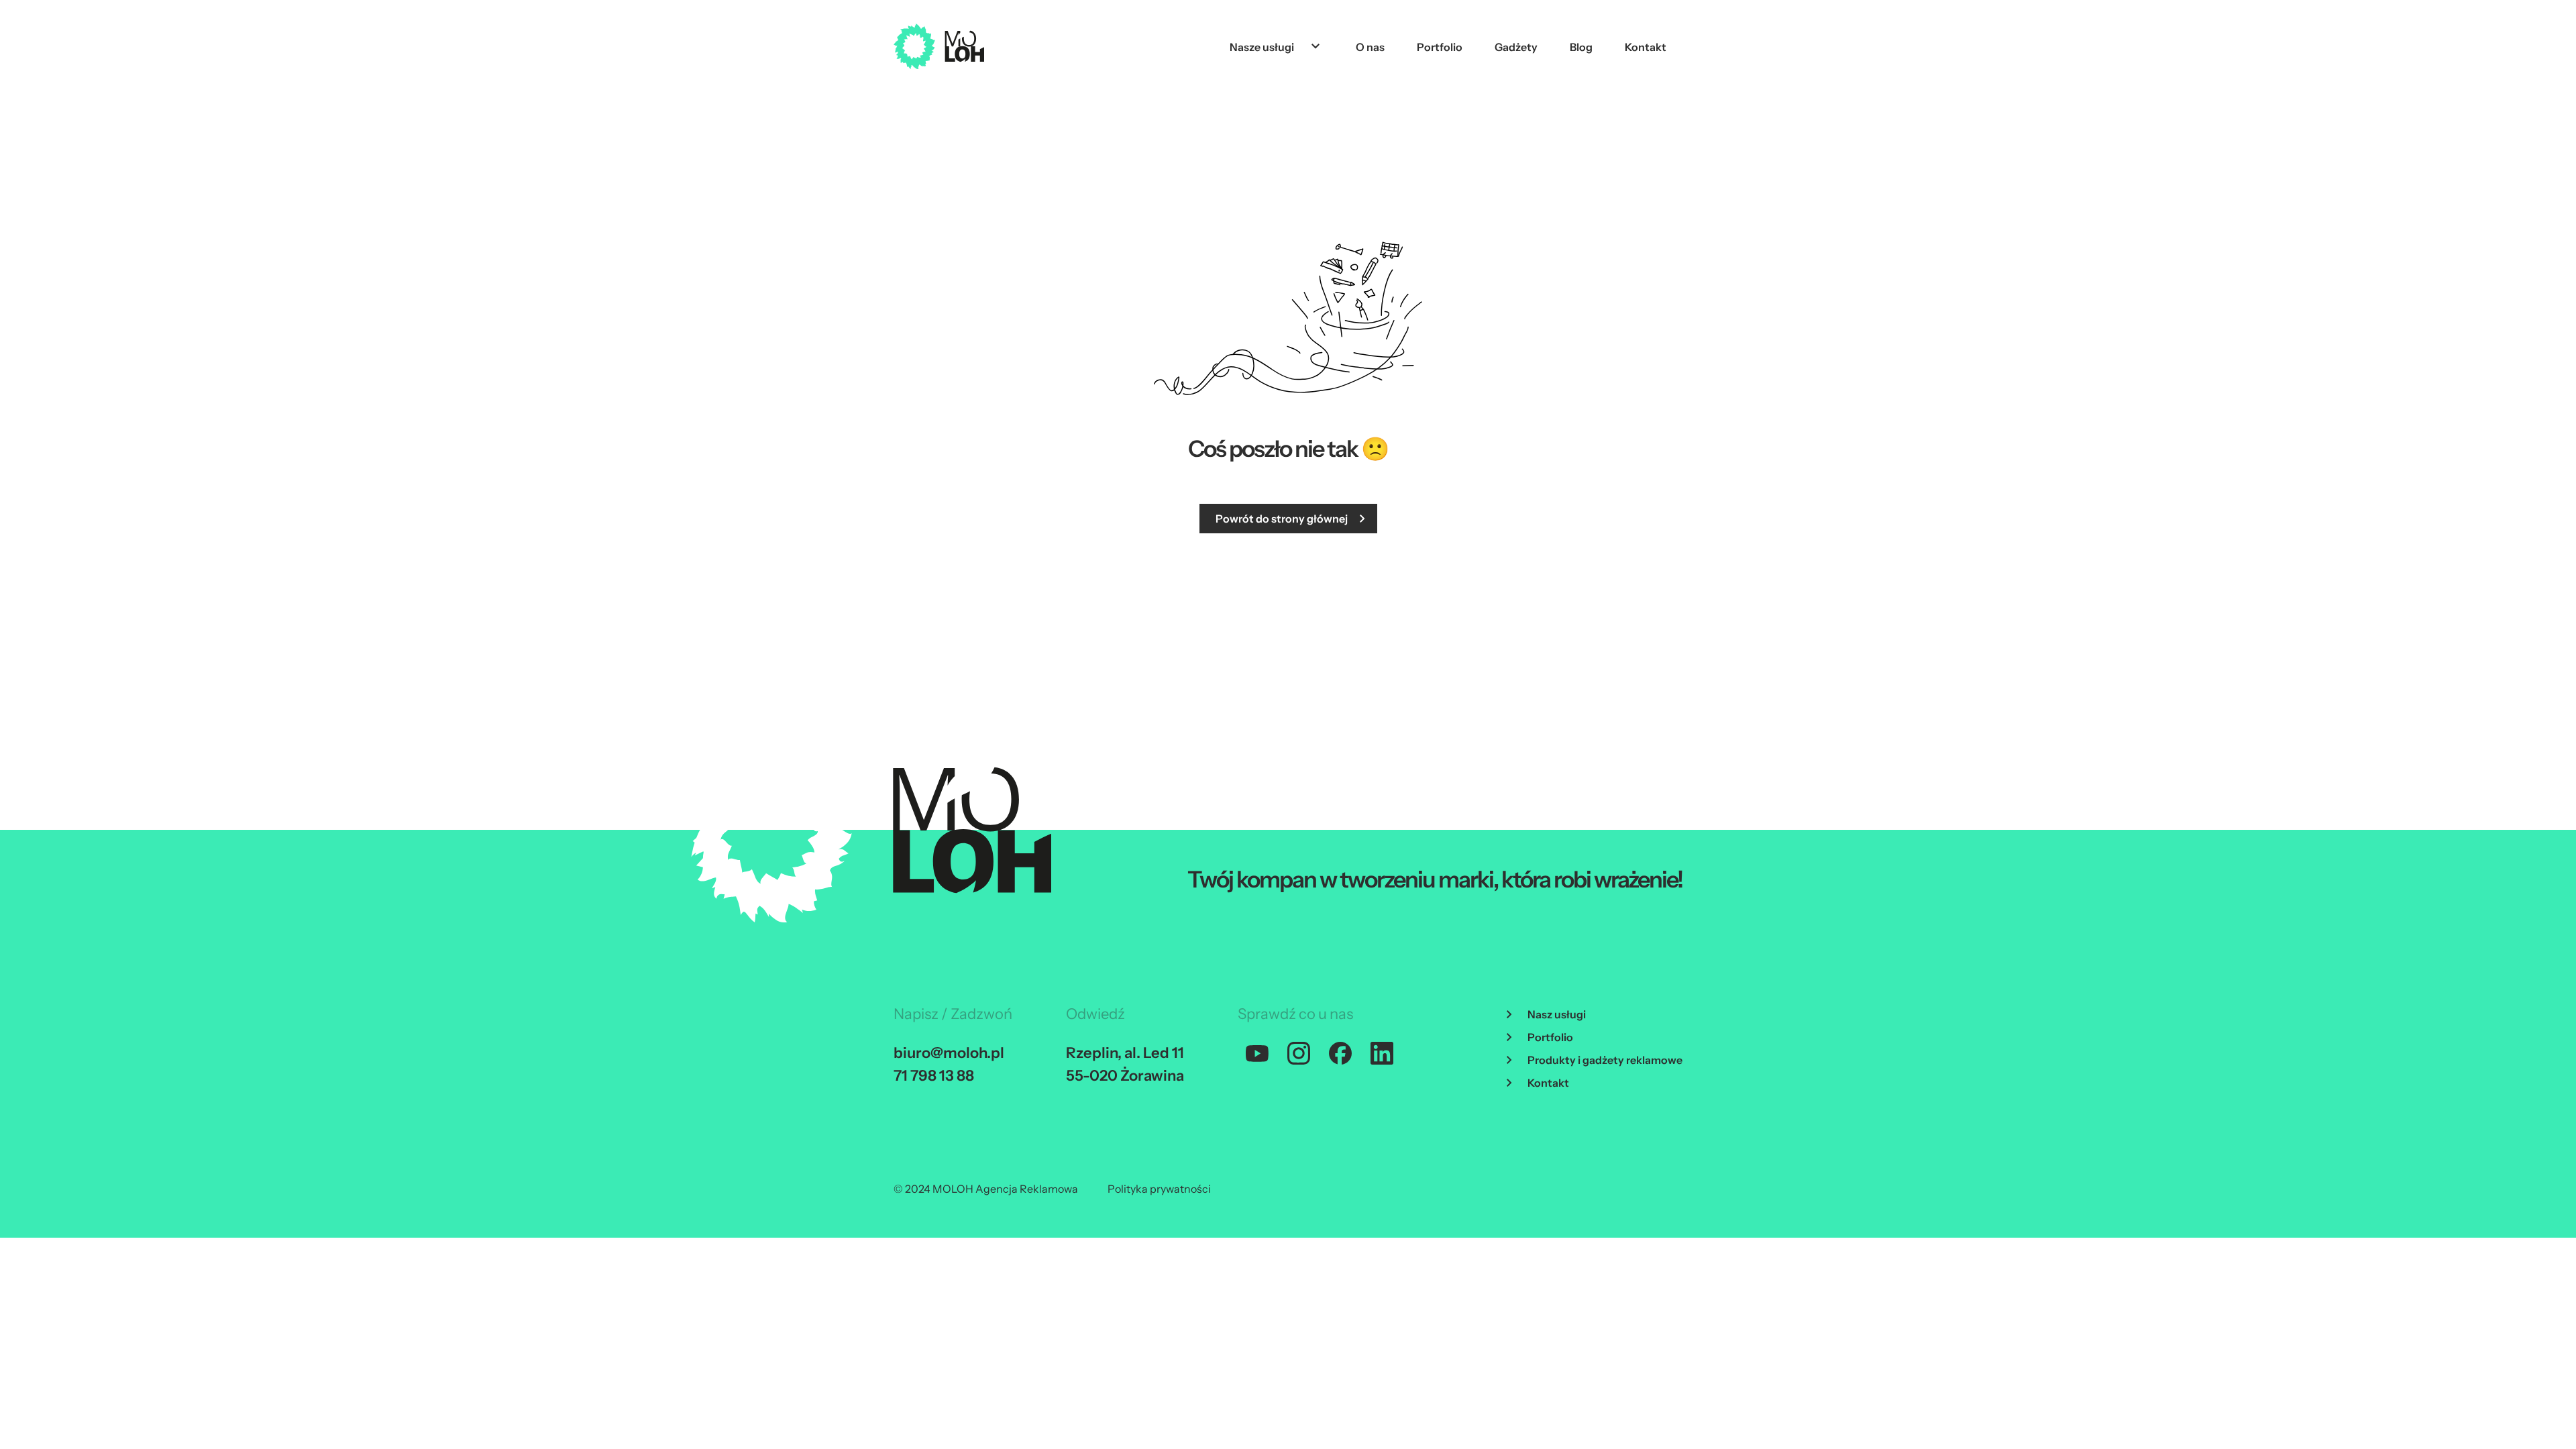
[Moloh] (939, 46)
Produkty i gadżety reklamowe (1605, 1060)
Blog (1581, 47)
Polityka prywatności (1159, 1189)
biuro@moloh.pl (949, 1053)
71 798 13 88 (934, 1076)
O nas (1370, 47)
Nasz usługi (1557, 1014)
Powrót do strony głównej (1282, 519)
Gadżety (1516, 47)
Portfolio (1440, 47)
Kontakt (1646, 47)
